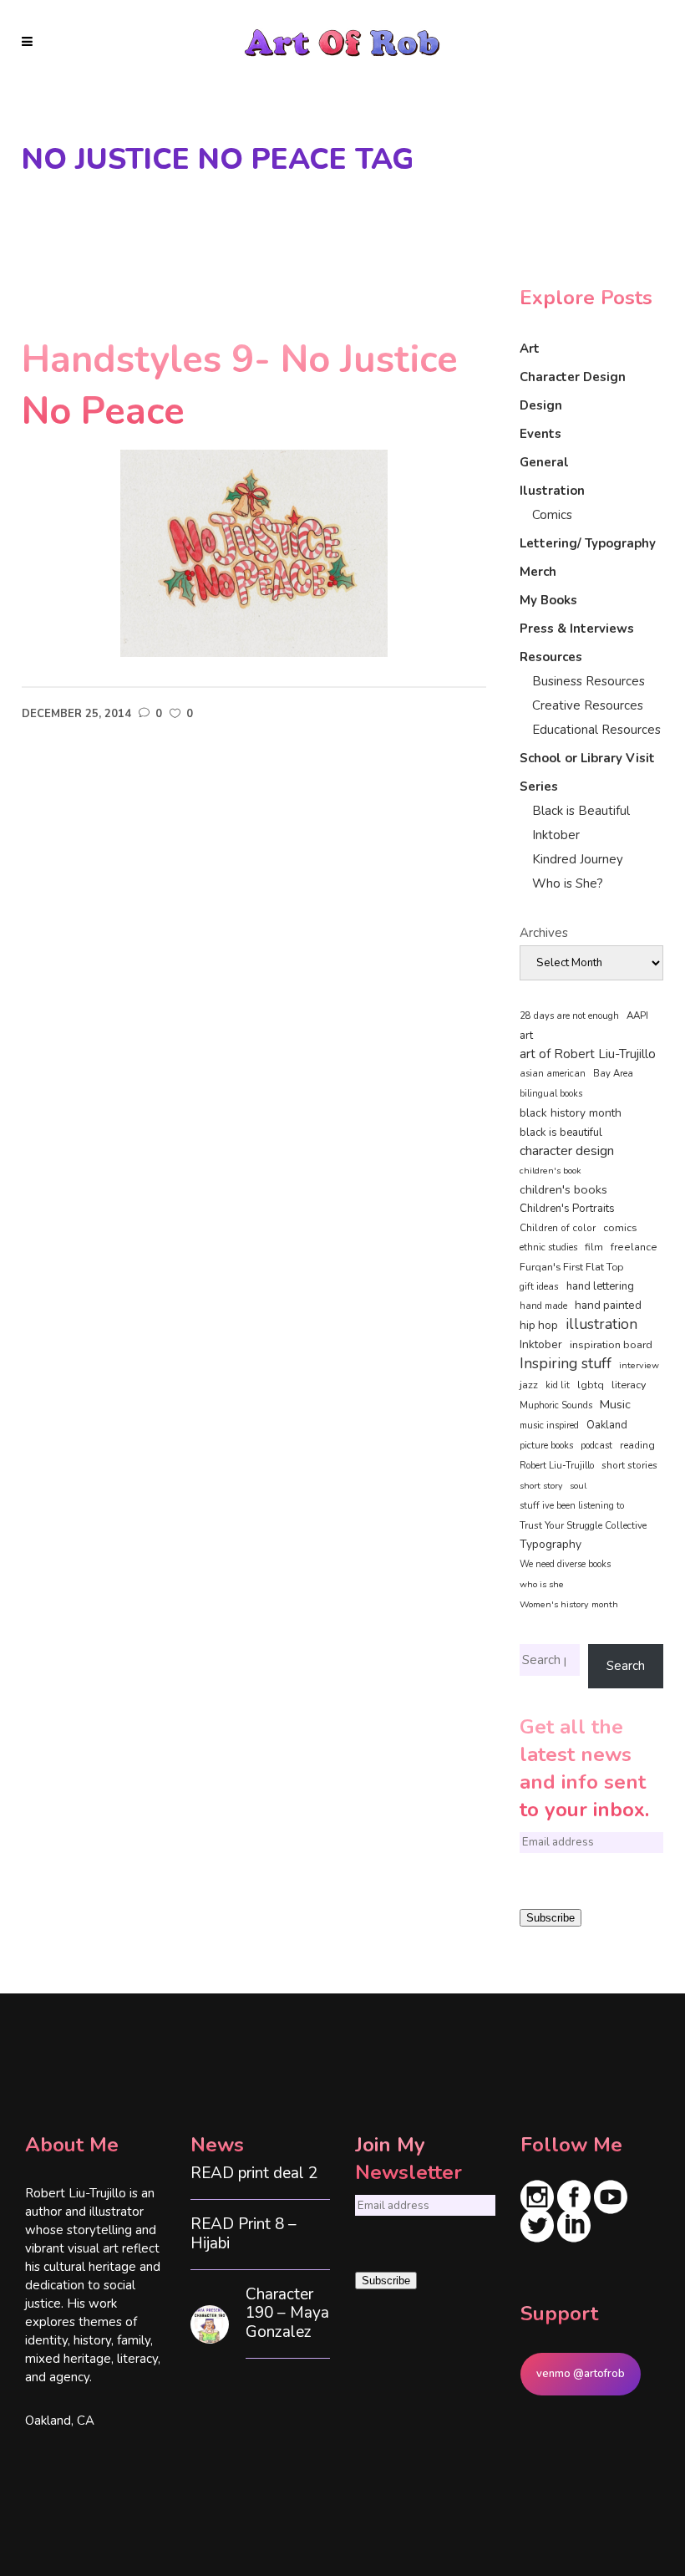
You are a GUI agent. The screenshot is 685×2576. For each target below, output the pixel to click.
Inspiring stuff (566, 1363)
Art (530, 349)
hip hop (539, 1325)
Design (541, 405)
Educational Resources (596, 730)
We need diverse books (565, 1564)
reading (637, 1445)
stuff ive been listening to (572, 1506)
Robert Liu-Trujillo (557, 1466)
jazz (529, 1385)
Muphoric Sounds (556, 1405)
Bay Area (613, 1074)
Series (539, 787)
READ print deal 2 (254, 2174)
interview (639, 1365)
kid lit (558, 1385)
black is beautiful (561, 1133)
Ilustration (552, 491)
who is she (542, 1584)
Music (615, 1404)
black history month (571, 1113)
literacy (629, 1385)
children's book (551, 1171)
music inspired (549, 1425)
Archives (544, 933)
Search (626, 1666)
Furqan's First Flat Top (571, 1267)
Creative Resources (588, 705)
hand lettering (600, 1286)
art (526, 1036)
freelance (634, 1247)
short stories (629, 1465)
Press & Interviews (577, 629)
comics (620, 1227)
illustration (601, 1325)
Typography (551, 1544)
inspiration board (611, 1345)
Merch (538, 572)
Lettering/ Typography (588, 543)
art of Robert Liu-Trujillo (588, 1054)
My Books (548, 600)
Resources (551, 657)
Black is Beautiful (581, 811)
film (594, 1247)
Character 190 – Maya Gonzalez (287, 2314)
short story (541, 1486)
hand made (543, 1306)
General (544, 462)
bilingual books (551, 1094)
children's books (563, 1189)
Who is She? (568, 883)
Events (540, 434)
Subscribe (551, 1918)
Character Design (573, 377)
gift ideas (539, 1286)
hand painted (608, 1305)
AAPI (637, 1016)
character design (567, 1151)
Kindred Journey (578, 859)
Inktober (556, 835)
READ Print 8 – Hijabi (244, 2234)
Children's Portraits (567, 1209)
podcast (596, 1446)
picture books (546, 1446)
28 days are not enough (569, 1016)
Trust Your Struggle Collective (583, 1525)
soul (578, 1486)
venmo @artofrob (581, 2374)
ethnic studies (548, 1247)
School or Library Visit (587, 758)
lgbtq (591, 1385)
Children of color (558, 1228)
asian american (553, 1074)
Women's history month (569, 1604)
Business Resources (589, 681)
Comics (552, 515)
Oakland (607, 1425)
